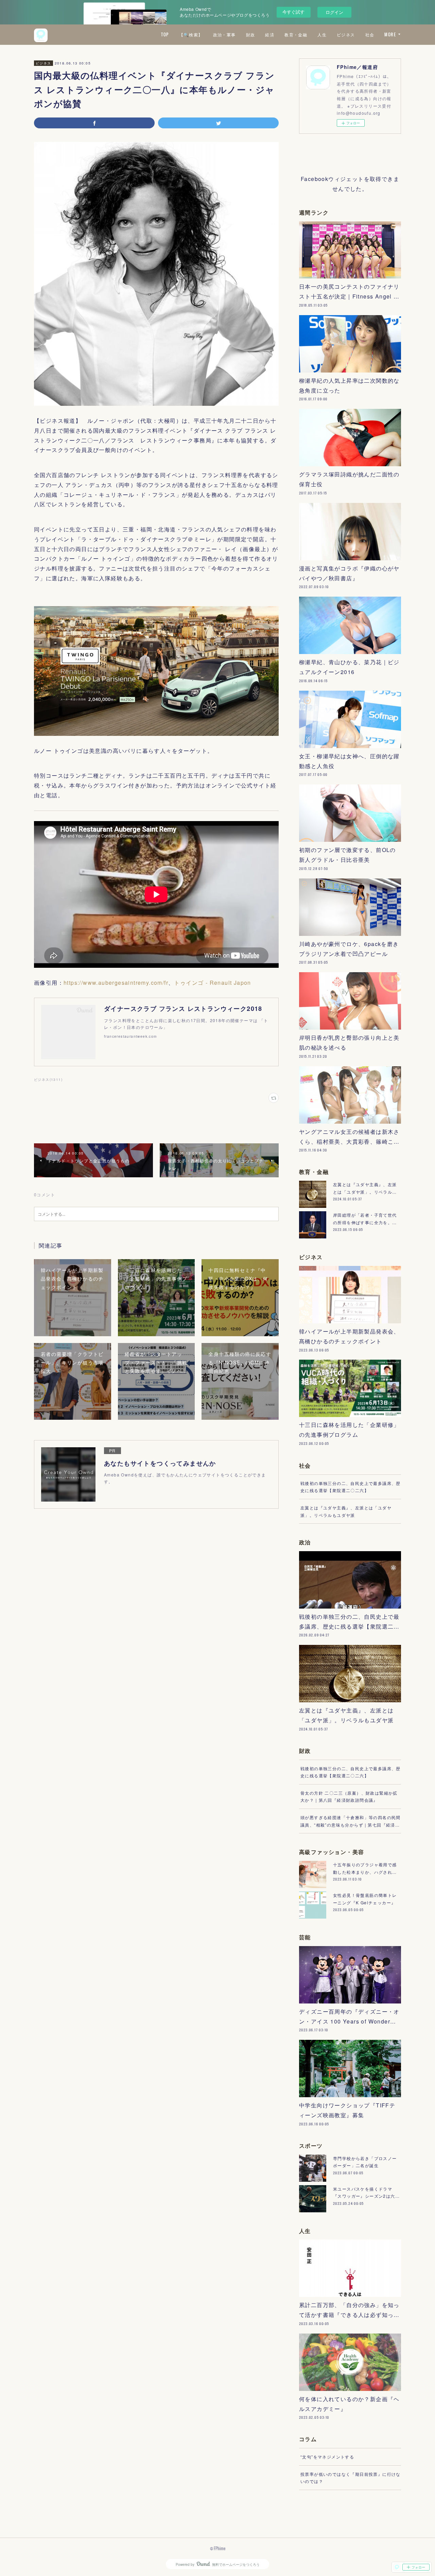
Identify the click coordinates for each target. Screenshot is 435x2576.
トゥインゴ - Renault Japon (212, 983)
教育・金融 (296, 34)
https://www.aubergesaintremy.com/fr (116, 983)
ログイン (334, 12)
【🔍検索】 (191, 34)
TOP (165, 34)
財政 (251, 34)
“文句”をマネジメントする (327, 2457)
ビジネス (346, 34)
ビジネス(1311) (48, 1080)
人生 (322, 34)
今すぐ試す (293, 12)
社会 (370, 34)
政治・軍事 (224, 34)
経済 (270, 34)
